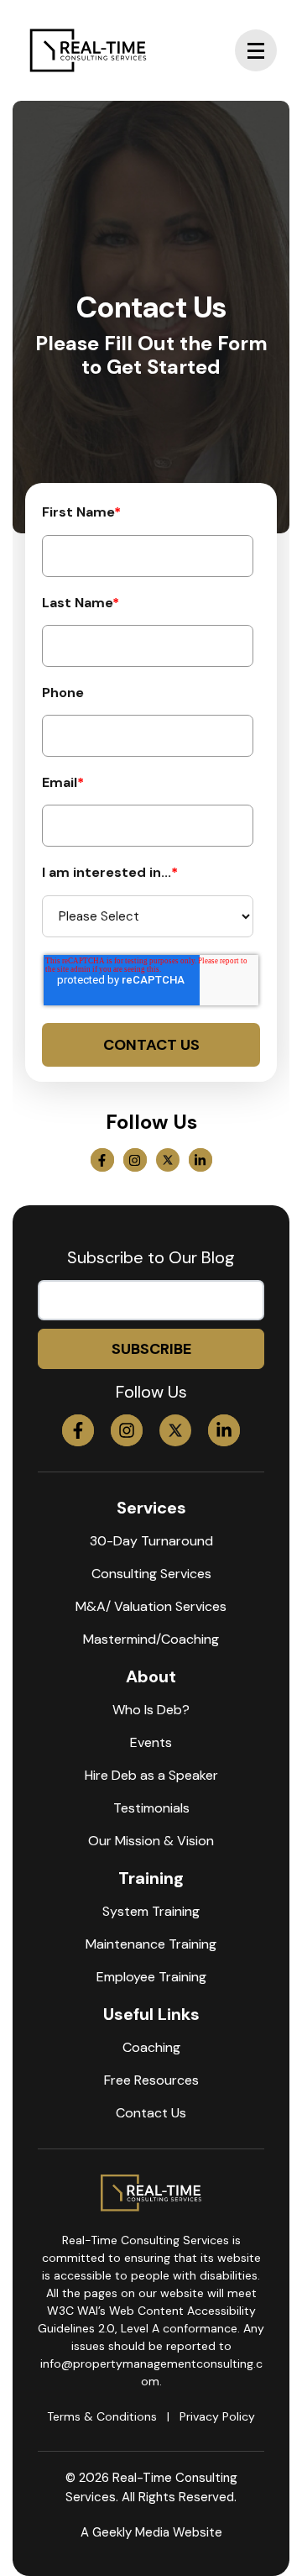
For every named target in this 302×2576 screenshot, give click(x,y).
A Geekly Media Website (151, 2532)
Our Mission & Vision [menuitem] (151, 1841)
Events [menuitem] (151, 1742)
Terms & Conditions (102, 2416)
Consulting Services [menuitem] (151, 1574)
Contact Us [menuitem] (151, 2113)
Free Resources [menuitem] (151, 2080)
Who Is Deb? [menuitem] (151, 1710)
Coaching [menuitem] (151, 2047)
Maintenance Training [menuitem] (151, 1944)
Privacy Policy (217, 2416)
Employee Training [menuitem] (151, 1977)
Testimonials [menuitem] (151, 1808)
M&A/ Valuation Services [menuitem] (151, 1606)
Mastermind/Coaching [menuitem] (151, 1639)
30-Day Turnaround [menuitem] (151, 1541)
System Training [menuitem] (151, 1911)
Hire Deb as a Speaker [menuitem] (151, 1775)
